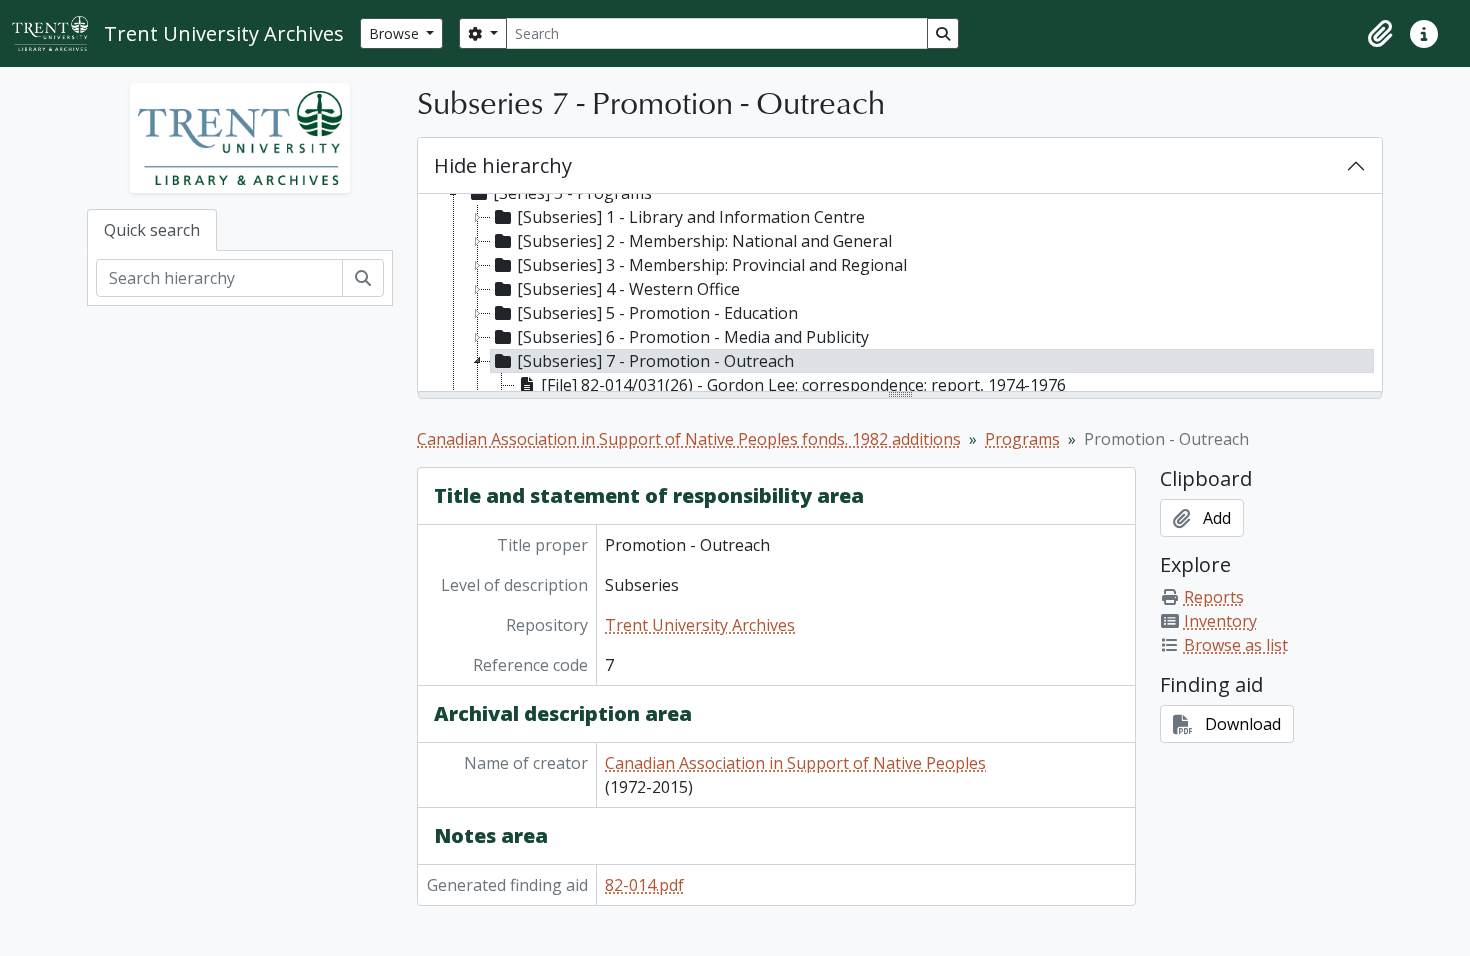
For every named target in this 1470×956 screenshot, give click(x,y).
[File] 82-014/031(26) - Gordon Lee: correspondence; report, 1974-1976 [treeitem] (803, 385)
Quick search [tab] (152, 230)
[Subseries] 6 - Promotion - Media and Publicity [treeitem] (693, 337)
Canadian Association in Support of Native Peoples (795, 763)
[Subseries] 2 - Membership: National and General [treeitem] (704, 241)
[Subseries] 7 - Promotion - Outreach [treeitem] (655, 361)
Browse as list (1236, 645)
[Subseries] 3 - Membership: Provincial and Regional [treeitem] (712, 265)
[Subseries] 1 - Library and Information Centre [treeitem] (691, 217)
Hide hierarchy (503, 165)
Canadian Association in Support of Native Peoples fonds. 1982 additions (689, 439)
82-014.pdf (644, 885)
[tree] (900, 294)
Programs (1022, 439)
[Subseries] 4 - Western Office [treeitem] (628, 289)
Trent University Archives (700, 625)
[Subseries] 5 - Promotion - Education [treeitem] (657, 313)
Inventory (1220, 621)
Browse (396, 33)
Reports (1214, 597)
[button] (1380, 34)
